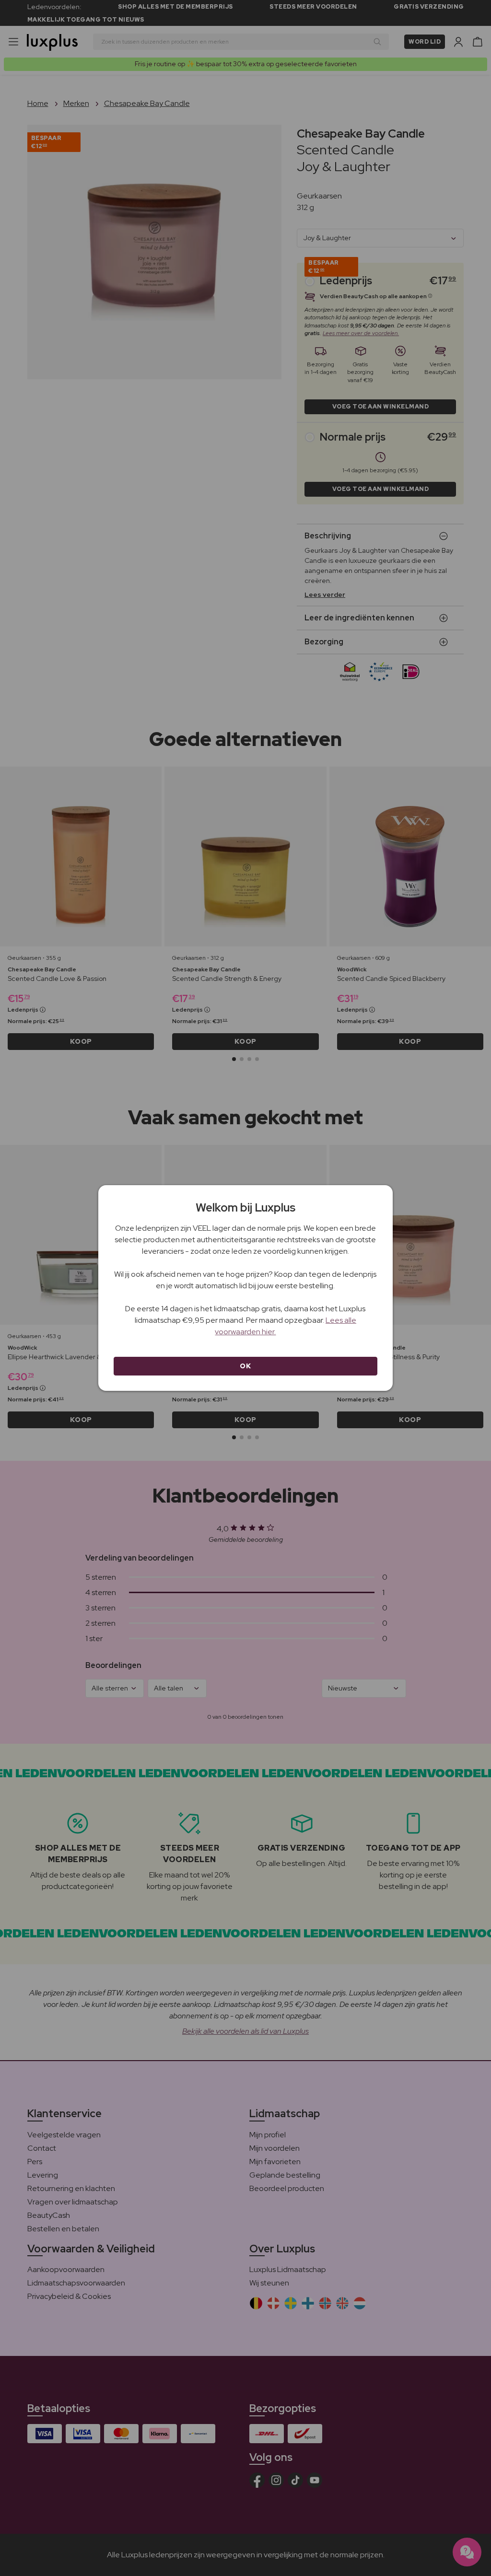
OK (245, 1366)
